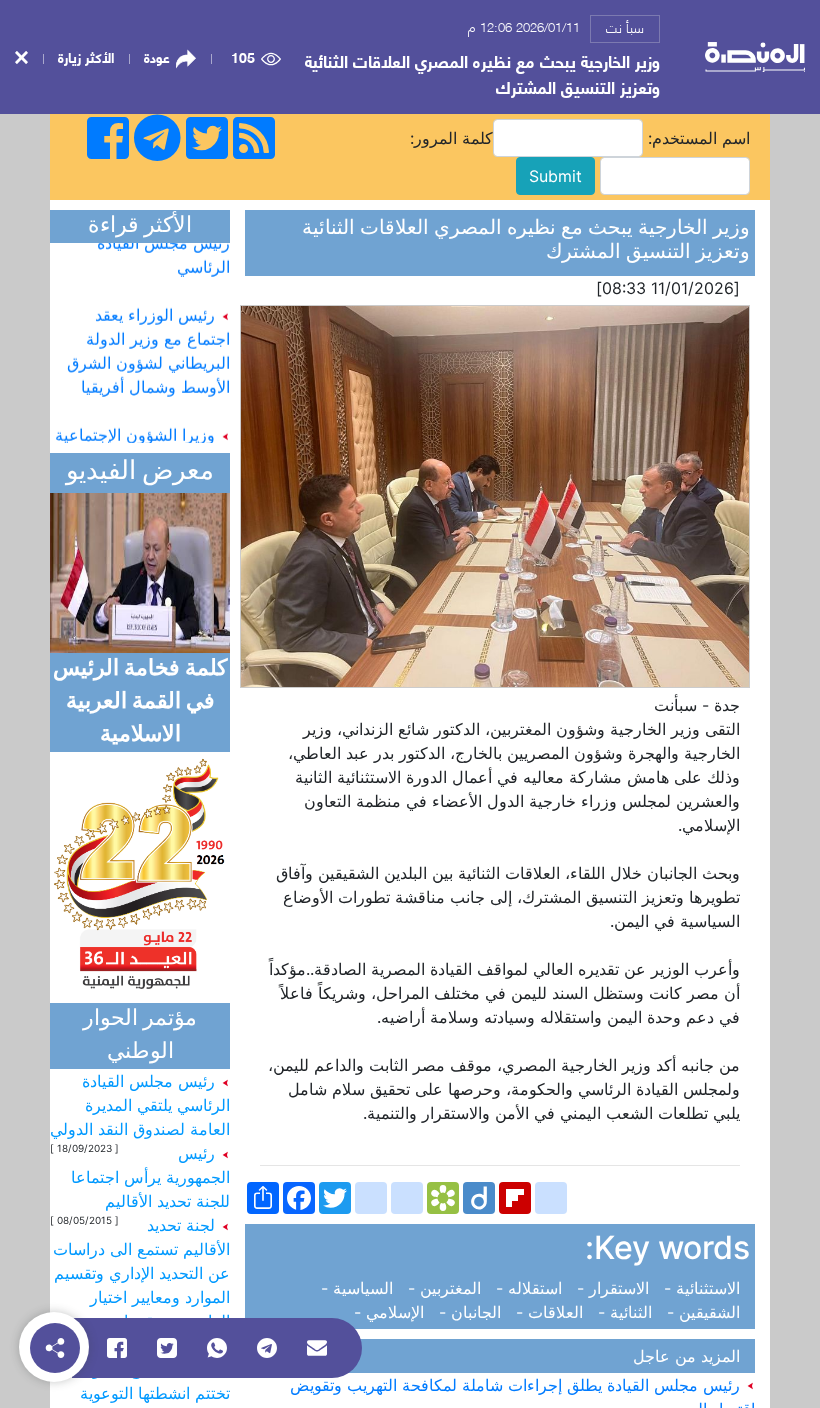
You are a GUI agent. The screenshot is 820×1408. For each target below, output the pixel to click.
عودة (157, 57)
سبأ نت (625, 27)
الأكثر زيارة (86, 56)
